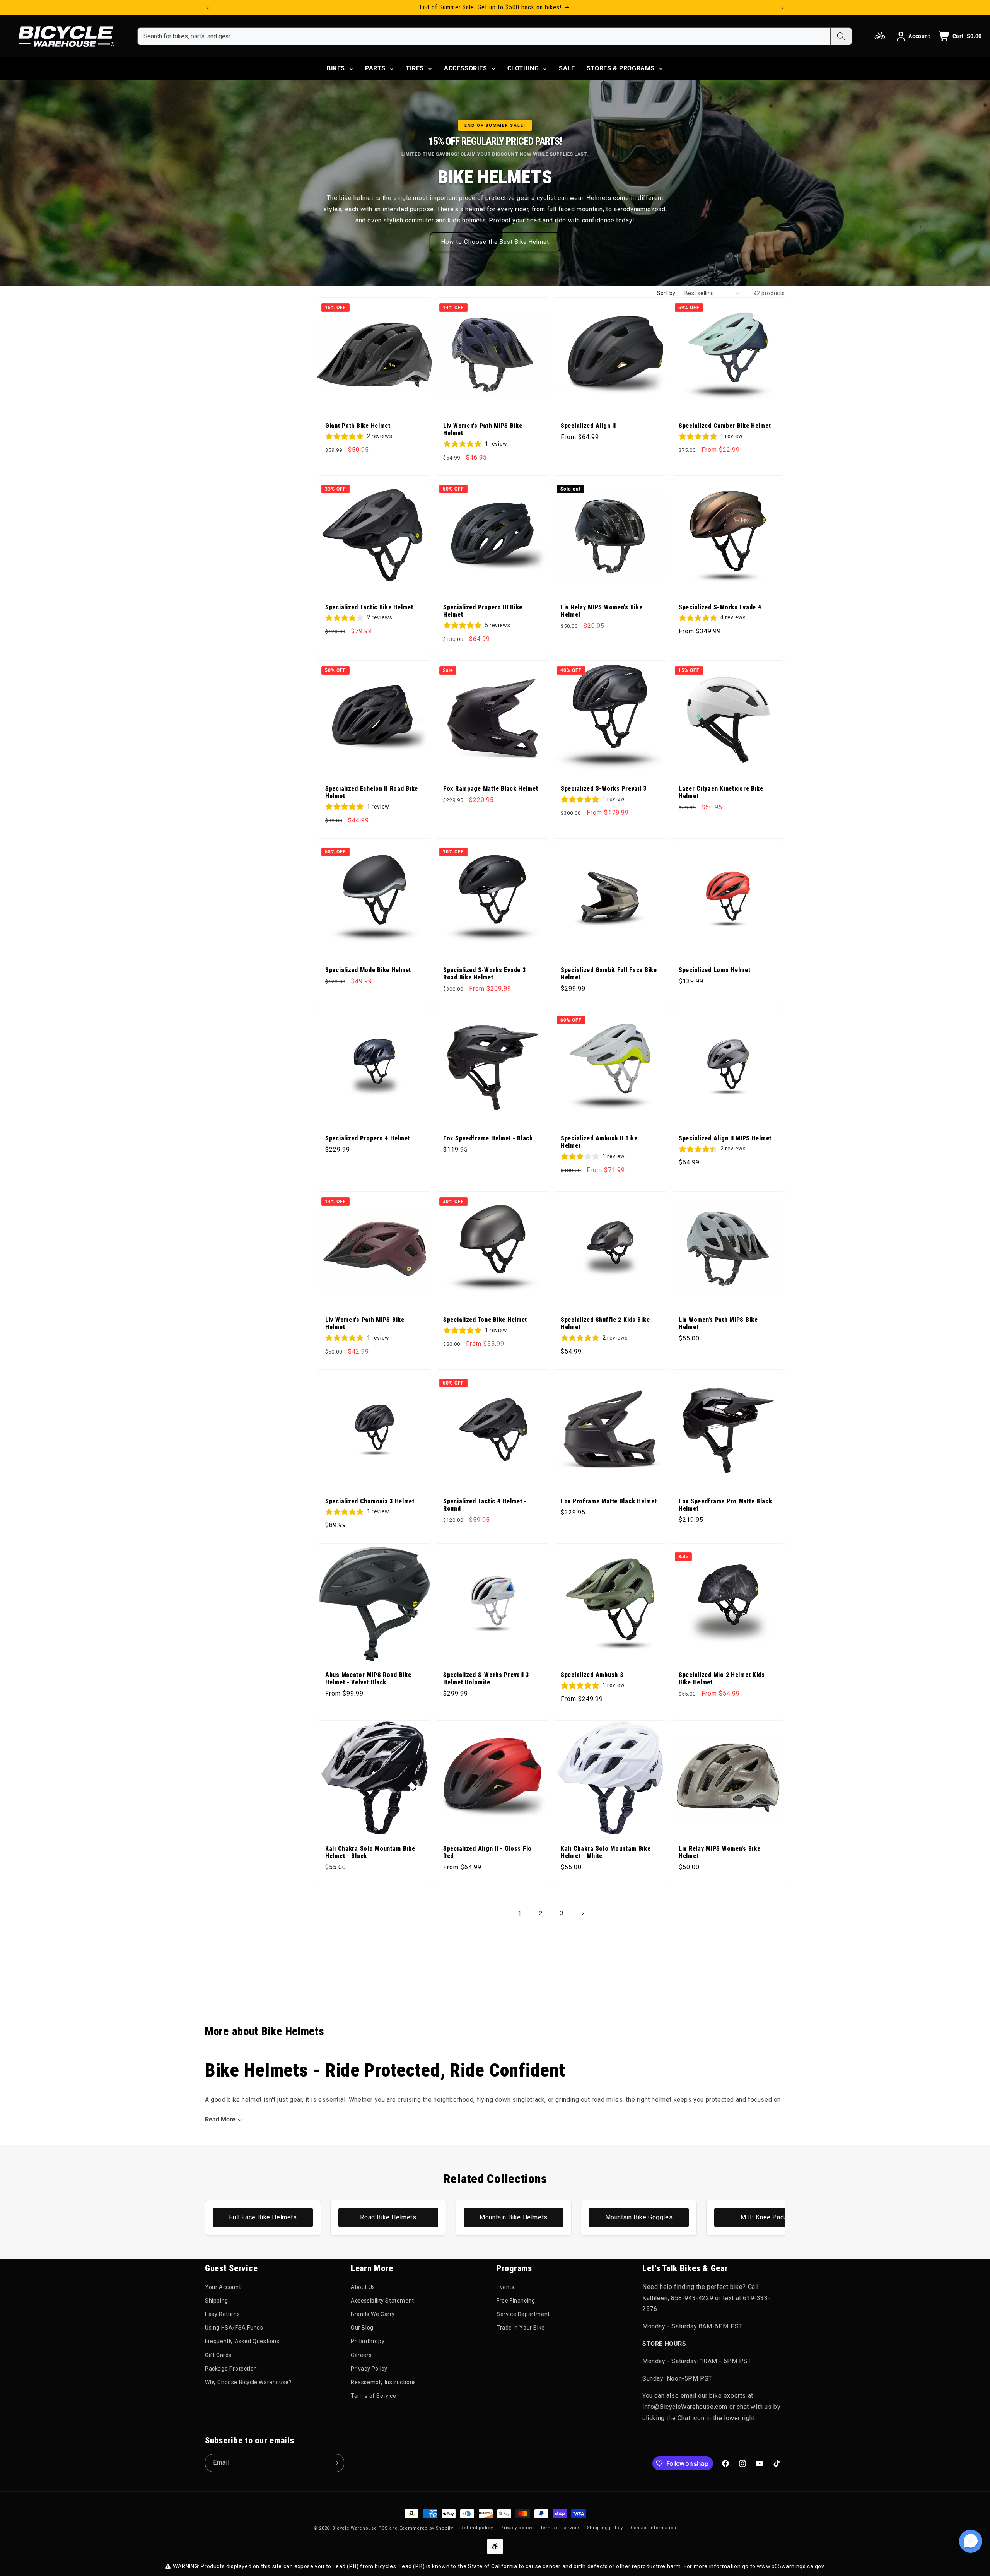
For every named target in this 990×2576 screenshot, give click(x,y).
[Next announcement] (782, 8)
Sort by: (667, 293)
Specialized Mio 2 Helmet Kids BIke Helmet (722, 1679)
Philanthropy (368, 2341)
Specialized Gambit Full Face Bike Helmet (609, 973)
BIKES (336, 68)
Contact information (654, 2528)
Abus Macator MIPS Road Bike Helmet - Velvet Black (368, 1679)
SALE (567, 68)
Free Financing (516, 2301)
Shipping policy (605, 2528)
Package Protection (231, 2369)
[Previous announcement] (208, 8)
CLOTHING (523, 68)
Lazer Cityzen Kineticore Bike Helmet (721, 792)
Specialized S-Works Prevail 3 (604, 788)
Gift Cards (218, 2355)
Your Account (223, 2287)
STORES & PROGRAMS (621, 68)
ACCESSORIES (466, 68)
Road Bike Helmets (388, 2217)
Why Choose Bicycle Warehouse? (248, 2382)
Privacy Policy (369, 2369)
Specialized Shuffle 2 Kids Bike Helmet (605, 1323)
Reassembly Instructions (383, 2382)
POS (383, 2528)
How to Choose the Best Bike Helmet (495, 242)
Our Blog (362, 2328)
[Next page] (582, 1914)
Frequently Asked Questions (242, 2341)
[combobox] (484, 36)
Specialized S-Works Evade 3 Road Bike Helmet (484, 973)
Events (506, 2287)
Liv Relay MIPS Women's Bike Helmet (602, 611)
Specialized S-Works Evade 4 (720, 607)
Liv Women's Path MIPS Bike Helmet (483, 429)
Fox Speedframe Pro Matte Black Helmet (725, 1505)
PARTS (375, 68)
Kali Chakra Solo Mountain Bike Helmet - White (606, 1852)
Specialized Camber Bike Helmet (725, 426)
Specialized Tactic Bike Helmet (369, 607)
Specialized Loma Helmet (715, 970)
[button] (971, 2541)
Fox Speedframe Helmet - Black (488, 1138)
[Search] (841, 36)
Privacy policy (516, 2528)
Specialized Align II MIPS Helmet (725, 1138)
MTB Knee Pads (764, 2217)
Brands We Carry (373, 2314)
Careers (361, 2355)
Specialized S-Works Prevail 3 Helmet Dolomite (486, 1679)
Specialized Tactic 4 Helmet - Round (485, 1505)
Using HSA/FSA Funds (234, 2328)
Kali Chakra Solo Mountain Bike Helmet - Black (370, 1852)
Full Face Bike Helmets (263, 2217)
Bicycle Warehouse (354, 2528)
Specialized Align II (588, 426)
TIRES (415, 68)
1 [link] (520, 1914)
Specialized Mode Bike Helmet (368, 970)
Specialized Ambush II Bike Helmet (599, 1142)
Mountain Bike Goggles (639, 2217)
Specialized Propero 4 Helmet (368, 1138)
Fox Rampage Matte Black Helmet (491, 788)
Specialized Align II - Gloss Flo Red (487, 1852)
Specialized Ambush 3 (592, 1675)
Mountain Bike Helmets (514, 2217)
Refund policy (477, 2528)
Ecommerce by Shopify (426, 2528)
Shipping (217, 2301)
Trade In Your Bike (521, 2328)
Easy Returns (222, 2314)
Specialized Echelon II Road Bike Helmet (372, 792)
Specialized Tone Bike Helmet (485, 1320)
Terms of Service (374, 2396)
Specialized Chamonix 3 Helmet (370, 1501)
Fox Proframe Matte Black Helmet (609, 1501)
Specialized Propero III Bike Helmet (483, 611)
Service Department (523, 2314)
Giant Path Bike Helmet (358, 426)
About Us (363, 2287)
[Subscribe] (335, 2463)
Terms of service (560, 2528)
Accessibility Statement (382, 2301)
